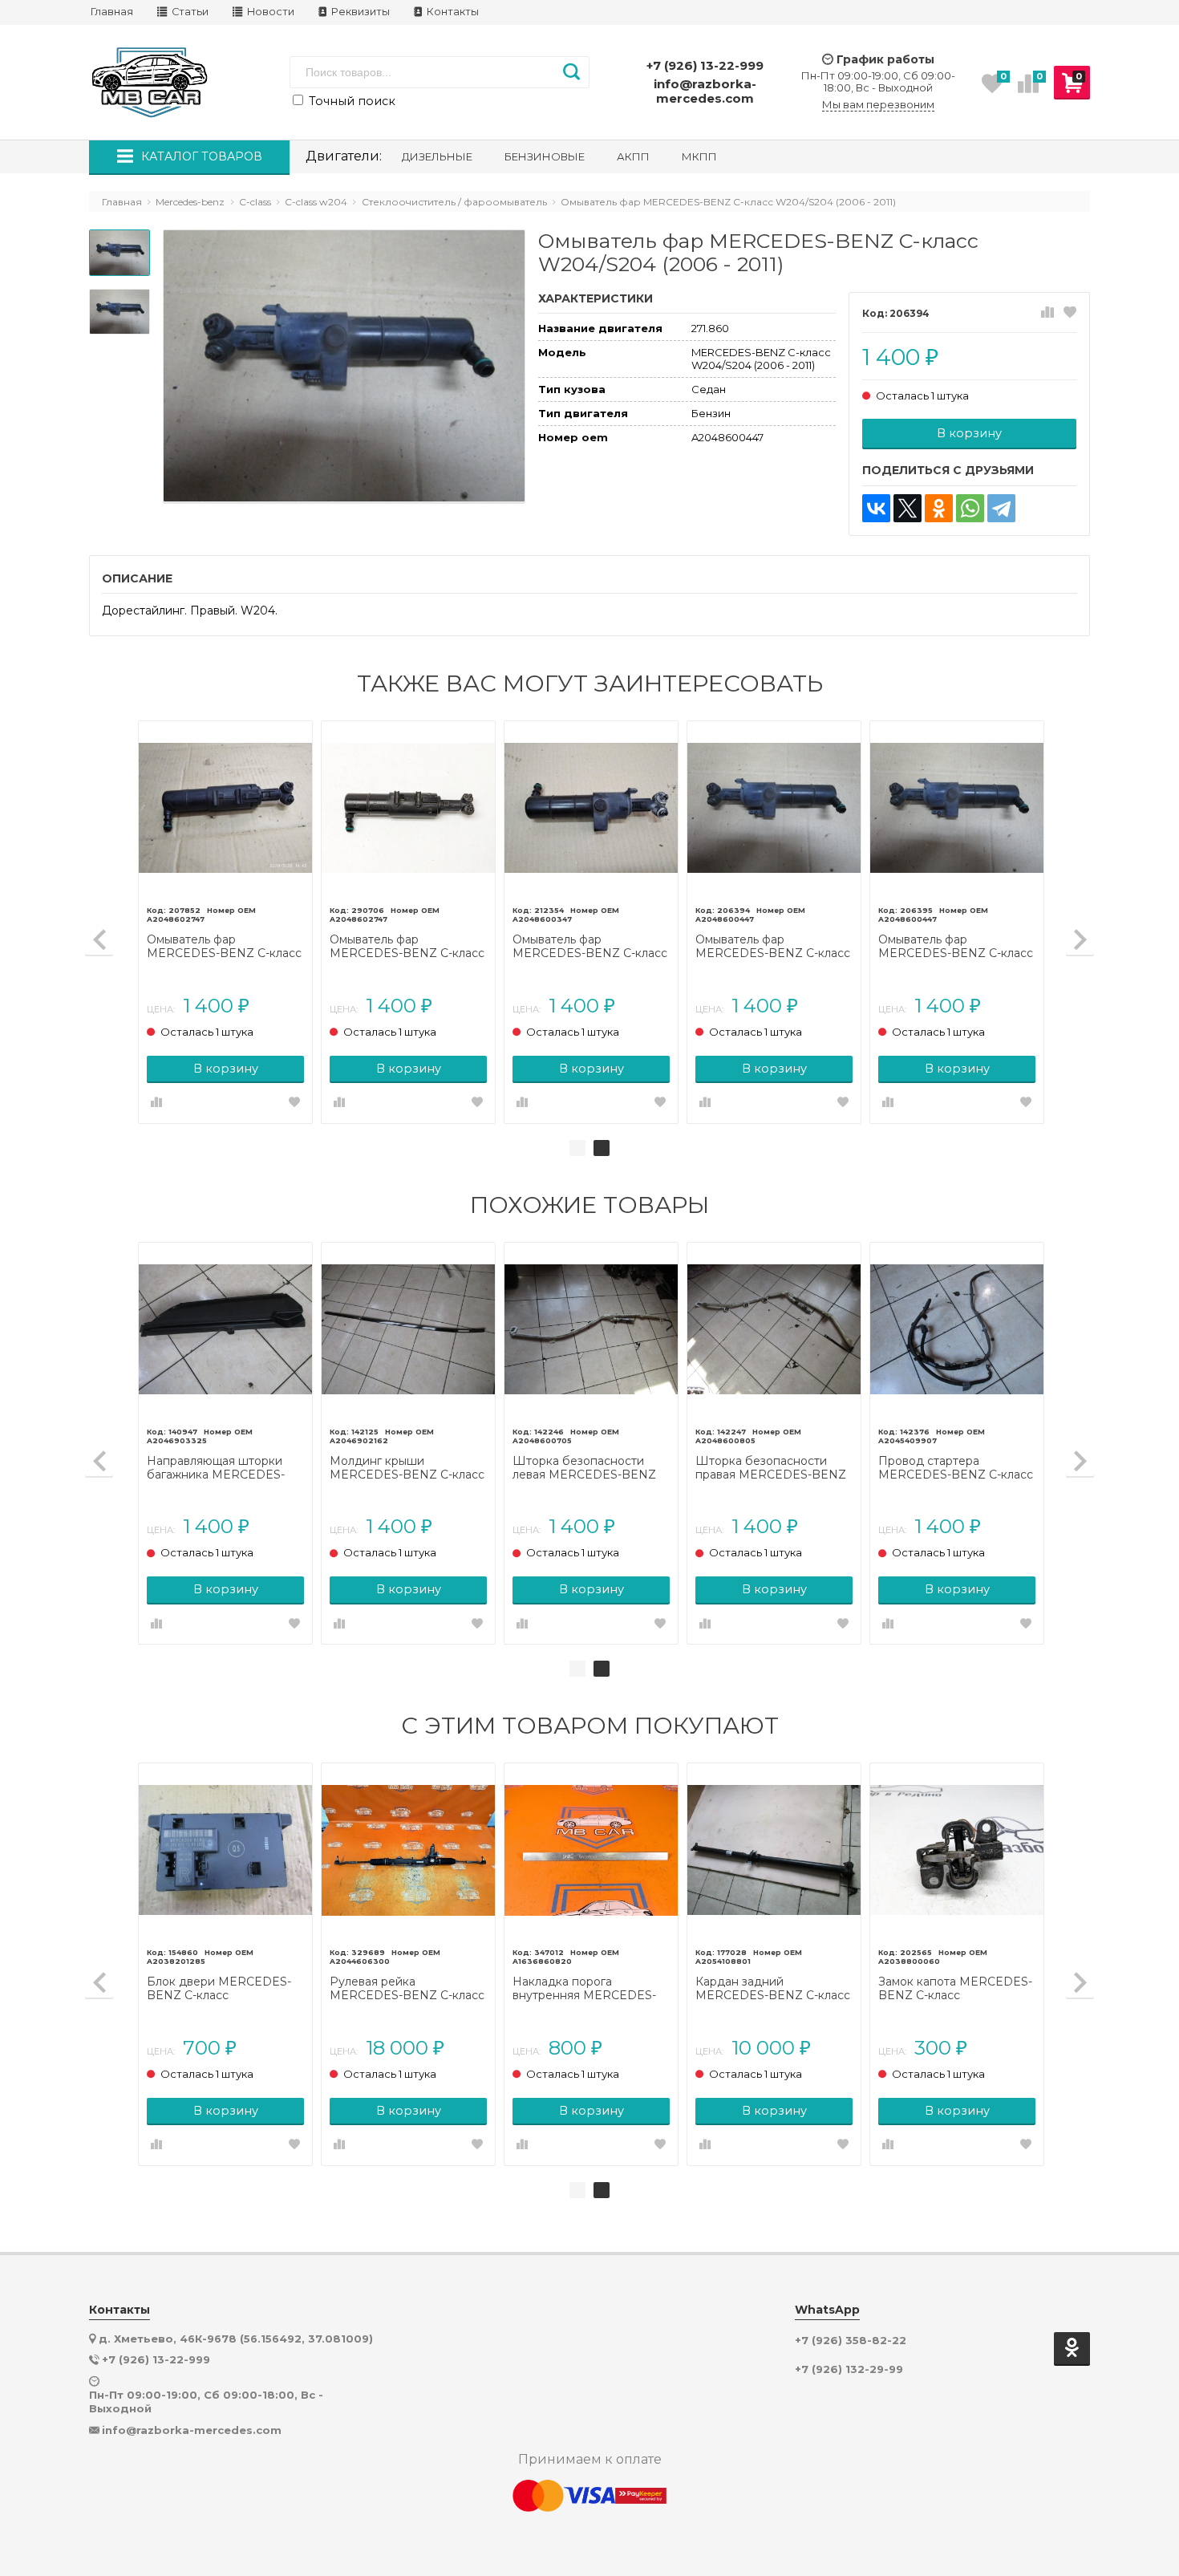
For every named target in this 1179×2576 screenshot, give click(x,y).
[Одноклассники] (939, 508)
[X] (908, 508)
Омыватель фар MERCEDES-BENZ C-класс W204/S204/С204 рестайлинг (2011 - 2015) (224, 947)
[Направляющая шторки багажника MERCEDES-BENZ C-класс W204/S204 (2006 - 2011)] (225, 1329)
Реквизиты (359, 12)
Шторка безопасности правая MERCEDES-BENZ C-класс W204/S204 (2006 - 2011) (771, 1468)
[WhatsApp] (970, 508)
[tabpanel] (591, 922)
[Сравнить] (1047, 313)
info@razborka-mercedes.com (705, 91)
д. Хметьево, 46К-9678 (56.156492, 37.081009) (236, 2339)
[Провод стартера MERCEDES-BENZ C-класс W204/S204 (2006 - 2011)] (957, 1329)
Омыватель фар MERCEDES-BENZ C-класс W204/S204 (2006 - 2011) (590, 947)
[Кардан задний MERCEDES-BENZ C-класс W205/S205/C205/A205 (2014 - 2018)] (774, 1850)
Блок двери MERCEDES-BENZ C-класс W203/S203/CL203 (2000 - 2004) (222, 1989)
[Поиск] (571, 72)
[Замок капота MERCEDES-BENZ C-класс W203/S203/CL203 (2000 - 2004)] (957, 1850)
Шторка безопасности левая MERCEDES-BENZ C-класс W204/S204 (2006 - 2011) (588, 1468)
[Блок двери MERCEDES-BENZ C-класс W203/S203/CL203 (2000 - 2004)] (225, 1850)
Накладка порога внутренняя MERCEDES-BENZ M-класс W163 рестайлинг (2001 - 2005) (584, 1989)
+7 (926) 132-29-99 (849, 2369)
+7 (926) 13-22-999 (705, 65)
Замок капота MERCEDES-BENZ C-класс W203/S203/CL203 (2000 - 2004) (955, 1989)
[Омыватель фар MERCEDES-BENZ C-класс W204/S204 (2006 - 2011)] (591, 808)
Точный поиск (350, 101)
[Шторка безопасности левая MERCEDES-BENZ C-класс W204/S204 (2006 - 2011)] (591, 1329)
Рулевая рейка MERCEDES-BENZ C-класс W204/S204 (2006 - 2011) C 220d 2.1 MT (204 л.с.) (407, 1989)
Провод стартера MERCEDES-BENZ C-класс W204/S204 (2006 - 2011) (956, 1468)
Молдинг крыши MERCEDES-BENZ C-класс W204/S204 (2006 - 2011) (407, 1468)
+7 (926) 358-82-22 (851, 2341)
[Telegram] (1001, 508)
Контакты (452, 12)
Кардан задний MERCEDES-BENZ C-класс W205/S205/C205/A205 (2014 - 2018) (773, 1989)
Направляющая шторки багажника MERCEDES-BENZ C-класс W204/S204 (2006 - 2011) (223, 1468)
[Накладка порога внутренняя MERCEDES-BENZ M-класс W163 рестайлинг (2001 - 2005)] (591, 1850)
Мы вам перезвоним (878, 105)
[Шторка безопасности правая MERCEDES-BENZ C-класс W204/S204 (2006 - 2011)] (774, 1329)
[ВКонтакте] (876, 508)
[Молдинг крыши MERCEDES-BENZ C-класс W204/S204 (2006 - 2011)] (408, 1329)
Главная (112, 12)
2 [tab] (602, 1148)
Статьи (189, 12)
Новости (269, 12)
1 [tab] (577, 1148)
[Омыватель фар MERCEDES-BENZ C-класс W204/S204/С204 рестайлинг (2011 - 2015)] (225, 808)
